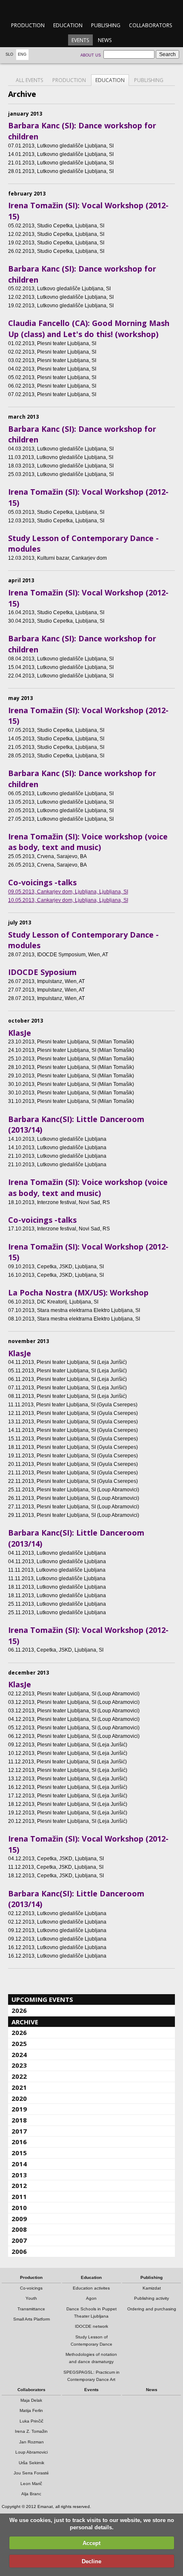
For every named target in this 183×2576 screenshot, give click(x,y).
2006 (19, 2251)
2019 (19, 2109)
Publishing (106, 25)
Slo (9, 54)
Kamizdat (152, 2288)
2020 (19, 2098)
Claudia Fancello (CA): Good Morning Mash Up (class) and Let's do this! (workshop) (89, 329)
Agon (91, 2298)
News (105, 40)
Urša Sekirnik (31, 2463)
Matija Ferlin (31, 2410)
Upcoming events (42, 1999)
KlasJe (20, 1033)
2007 (19, 2240)
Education (68, 25)
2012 (19, 2185)
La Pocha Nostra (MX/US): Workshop (78, 1292)
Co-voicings (31, 2288)
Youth (31, 2298)
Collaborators (150, 25)
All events (29, 80)
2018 (19, 2120)
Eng (22, 54)
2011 (19, 2196)
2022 (19, 2076)
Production (28, 25)
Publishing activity (152, 2298)
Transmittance (31, 2309)
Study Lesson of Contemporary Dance (91, 2341)
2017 (19, 2131)
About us (91, 55)
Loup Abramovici (31, 2452)
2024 (19, 2055)
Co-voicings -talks (42, 882)
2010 (19, 2208)
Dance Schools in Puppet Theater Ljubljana (91, 2312)
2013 (19, 2175)
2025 (19, 2043)
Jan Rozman (31, 2442)
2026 (19, 2010)
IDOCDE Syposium (42, 972)
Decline (91, 2561)
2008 (19, 2229)
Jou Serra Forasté (31, 2473)
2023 (19, 2065)
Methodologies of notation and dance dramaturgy (91, 2358)
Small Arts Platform (31, 2319)
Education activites (91, 2288)
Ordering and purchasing (152, 2309)
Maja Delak (31, 2400)
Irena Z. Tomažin (31, 2431)
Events (80, 40)
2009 (19, 2219)
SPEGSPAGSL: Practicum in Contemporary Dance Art (91, 2376)
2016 (19, 2142)
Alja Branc (31, 2494)
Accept (91, 2543)
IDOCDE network (91, 2326)
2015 (19, 2153)
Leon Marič (31, 2484)
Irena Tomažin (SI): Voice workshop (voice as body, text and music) (88, 842)
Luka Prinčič (31, 2421)
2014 (19, 2164)
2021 (19, 2087)
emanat (91, 9)
